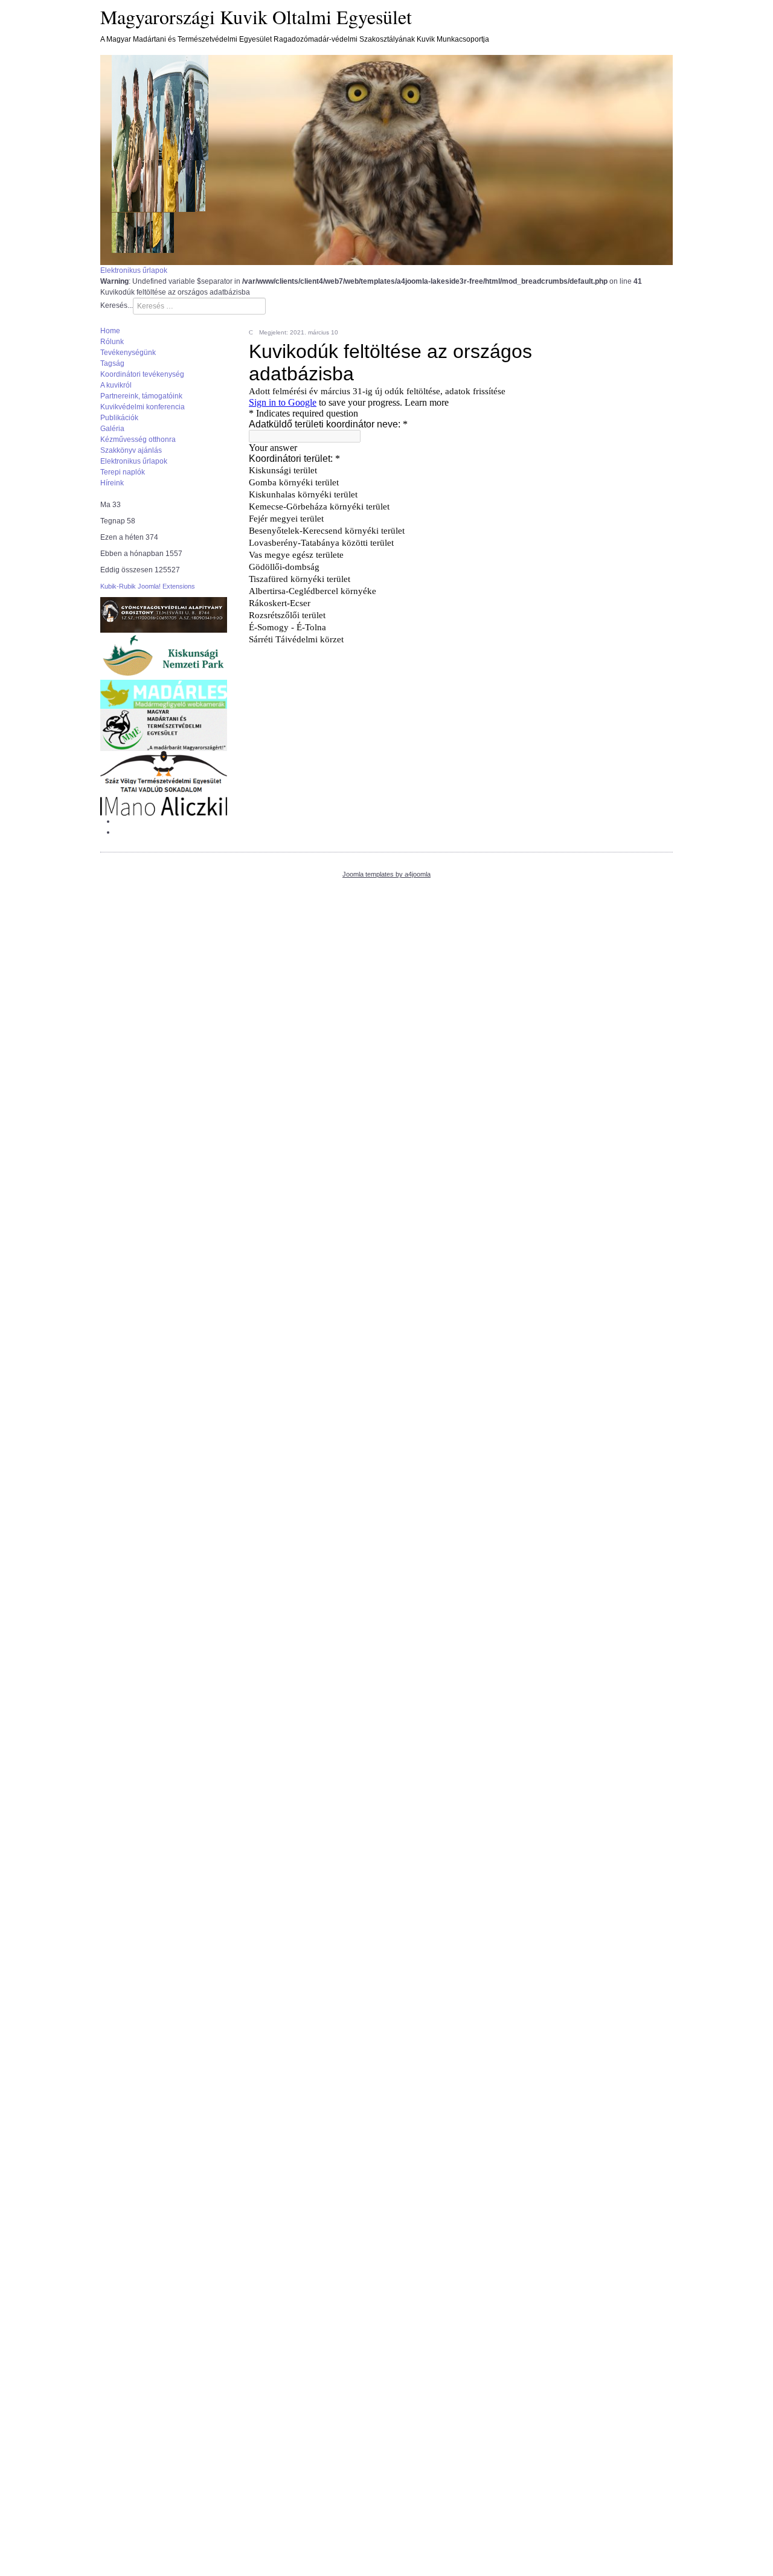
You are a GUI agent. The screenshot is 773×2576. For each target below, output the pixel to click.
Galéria (112, 429)
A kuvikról (116, 385)
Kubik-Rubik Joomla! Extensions (148, 586)
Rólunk (112, 342)
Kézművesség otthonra (138, 439)
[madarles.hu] (164, 694)
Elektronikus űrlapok (134, 270)
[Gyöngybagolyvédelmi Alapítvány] (164, 615)
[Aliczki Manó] (164, 806)
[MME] (164, 729)
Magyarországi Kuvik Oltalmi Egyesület (256, 17)
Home (110, 331)
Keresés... (117, 305)
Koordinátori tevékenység (142, 374)
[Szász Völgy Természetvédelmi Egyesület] (164, 773)
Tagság (112, 363)
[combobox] (199, 306)
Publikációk (119, 418)
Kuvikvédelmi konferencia (143, 407)
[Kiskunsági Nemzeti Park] (164, 656)
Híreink (112, 483)
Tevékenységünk (128, 353)
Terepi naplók (123, 472)
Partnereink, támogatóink (141, 396)
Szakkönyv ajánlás (131, 450)
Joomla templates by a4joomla (386, 874)
